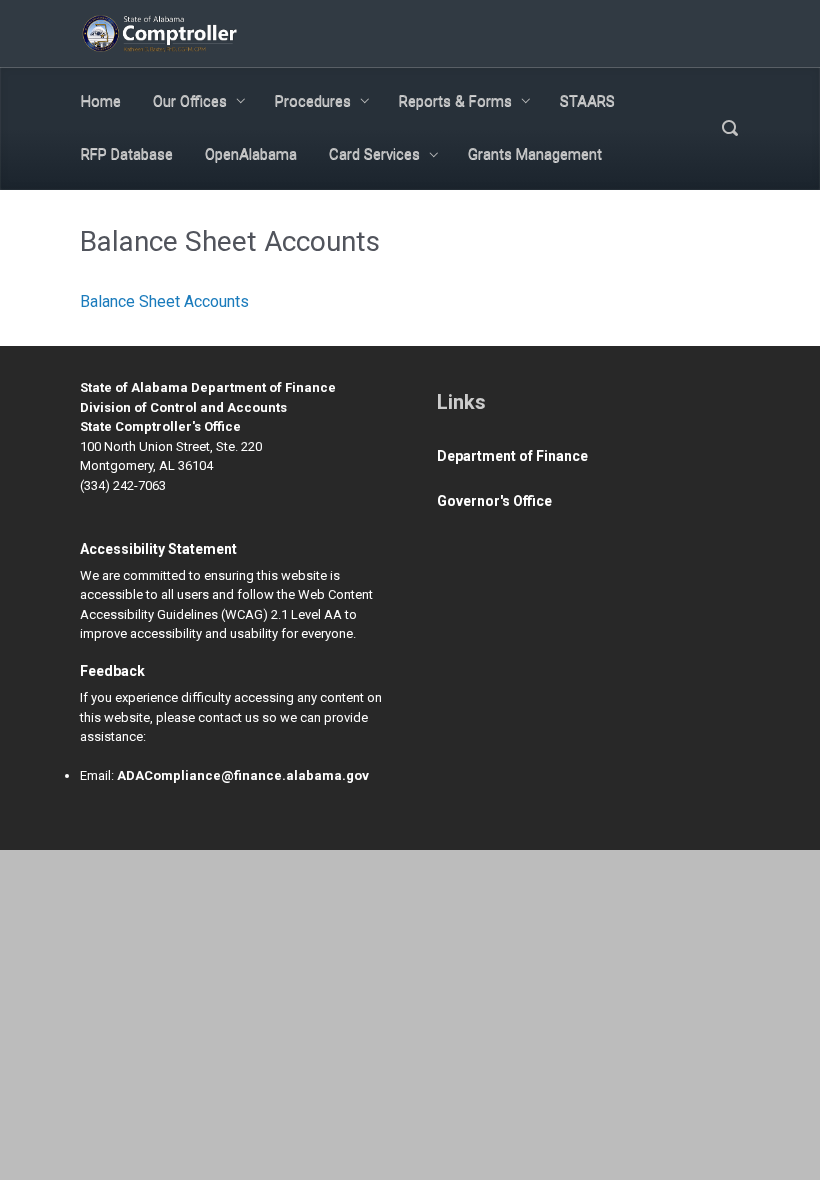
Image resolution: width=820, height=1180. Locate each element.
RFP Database (127, 154)
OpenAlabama (251, 154)
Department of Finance (512, 456)
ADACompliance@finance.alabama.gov (243, 775)
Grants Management (535, 154)
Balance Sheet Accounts (164, 301)
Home (101, 101)
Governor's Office (494, 501)
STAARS (587, 101)
